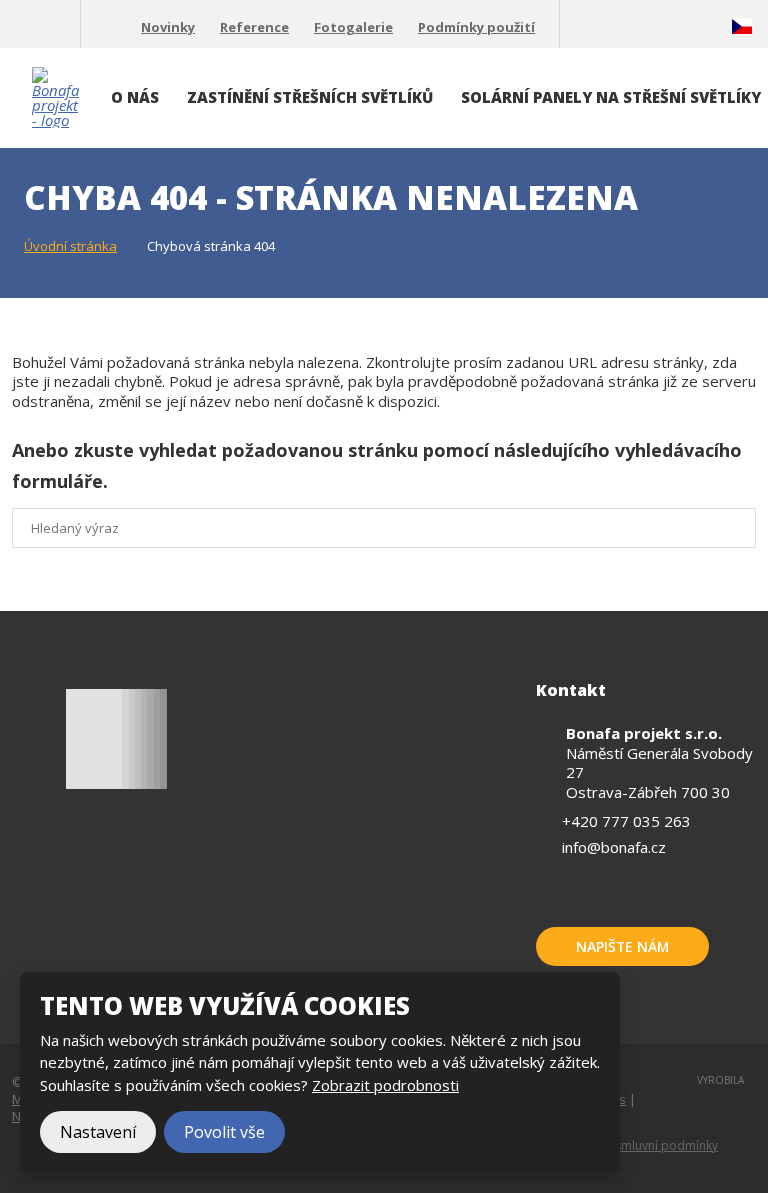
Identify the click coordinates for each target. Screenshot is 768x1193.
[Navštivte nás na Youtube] (617, 27)
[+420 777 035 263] (20, 27)
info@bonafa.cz (614, 847)
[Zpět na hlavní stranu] (55, 97)
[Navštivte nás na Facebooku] (583, 27)
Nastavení (98, 1132)
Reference (254, 27)
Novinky (168, 27)
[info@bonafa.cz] (57, 27)
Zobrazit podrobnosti (385, 1085)
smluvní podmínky (666, 1146)
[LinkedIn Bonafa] (651, 27)
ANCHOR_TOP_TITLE (721, 1090)
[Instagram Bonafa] (685, 27)
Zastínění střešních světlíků (310, 97)
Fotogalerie (353, 27)
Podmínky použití (476, 27)
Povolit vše (224, 1132)
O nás (135, 97)
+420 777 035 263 (626, 821)
